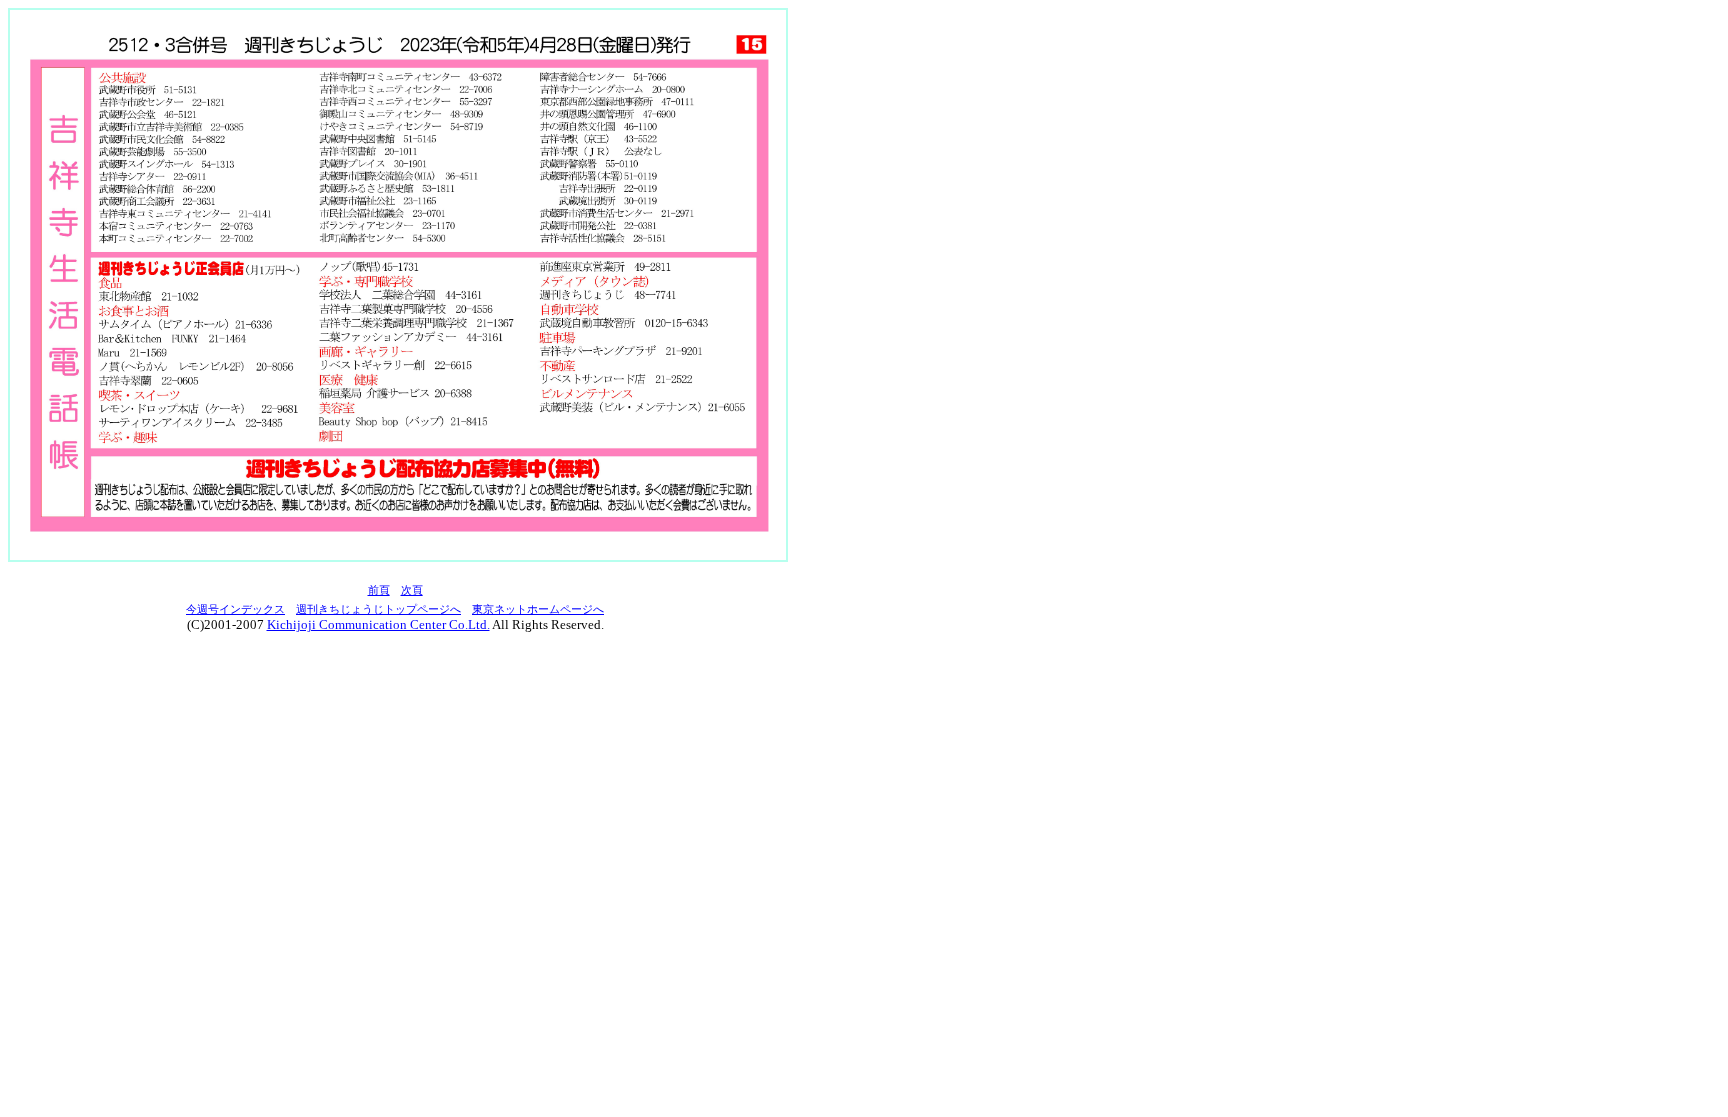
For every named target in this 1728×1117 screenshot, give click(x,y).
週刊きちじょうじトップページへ (378, 609)
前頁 (379, 590)
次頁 (412, 590)
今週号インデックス (235, 609)
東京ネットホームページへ (538, 609)
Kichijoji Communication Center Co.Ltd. (378, 624)
